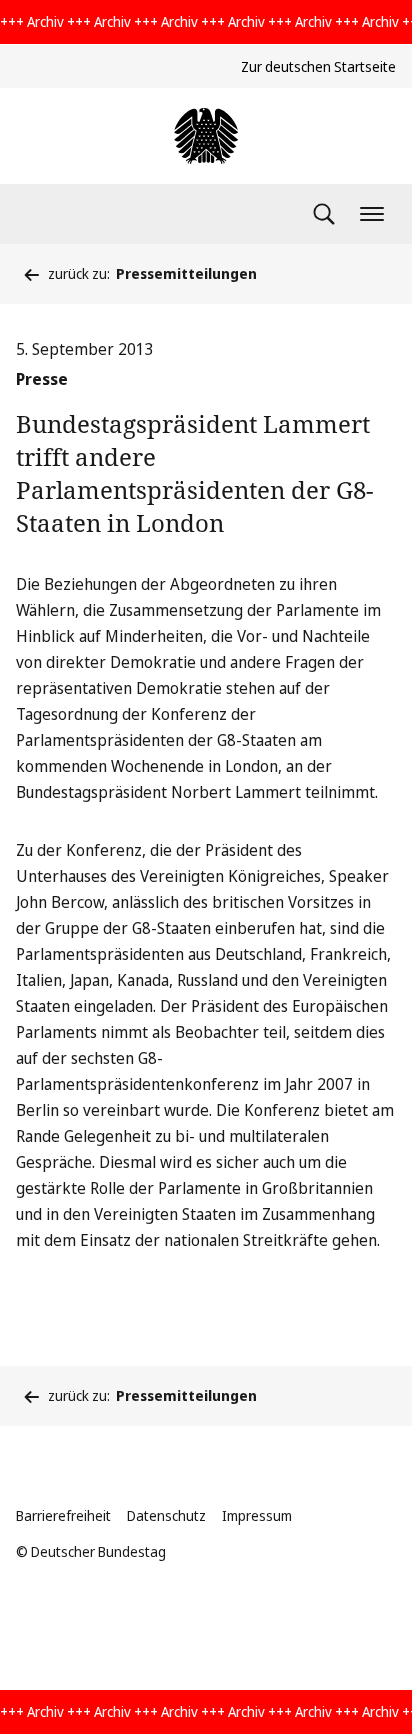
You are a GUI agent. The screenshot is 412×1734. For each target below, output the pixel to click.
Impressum (257, 1515)
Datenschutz (166, 1515)
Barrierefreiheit (63, 1515)
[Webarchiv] (206, 136)
